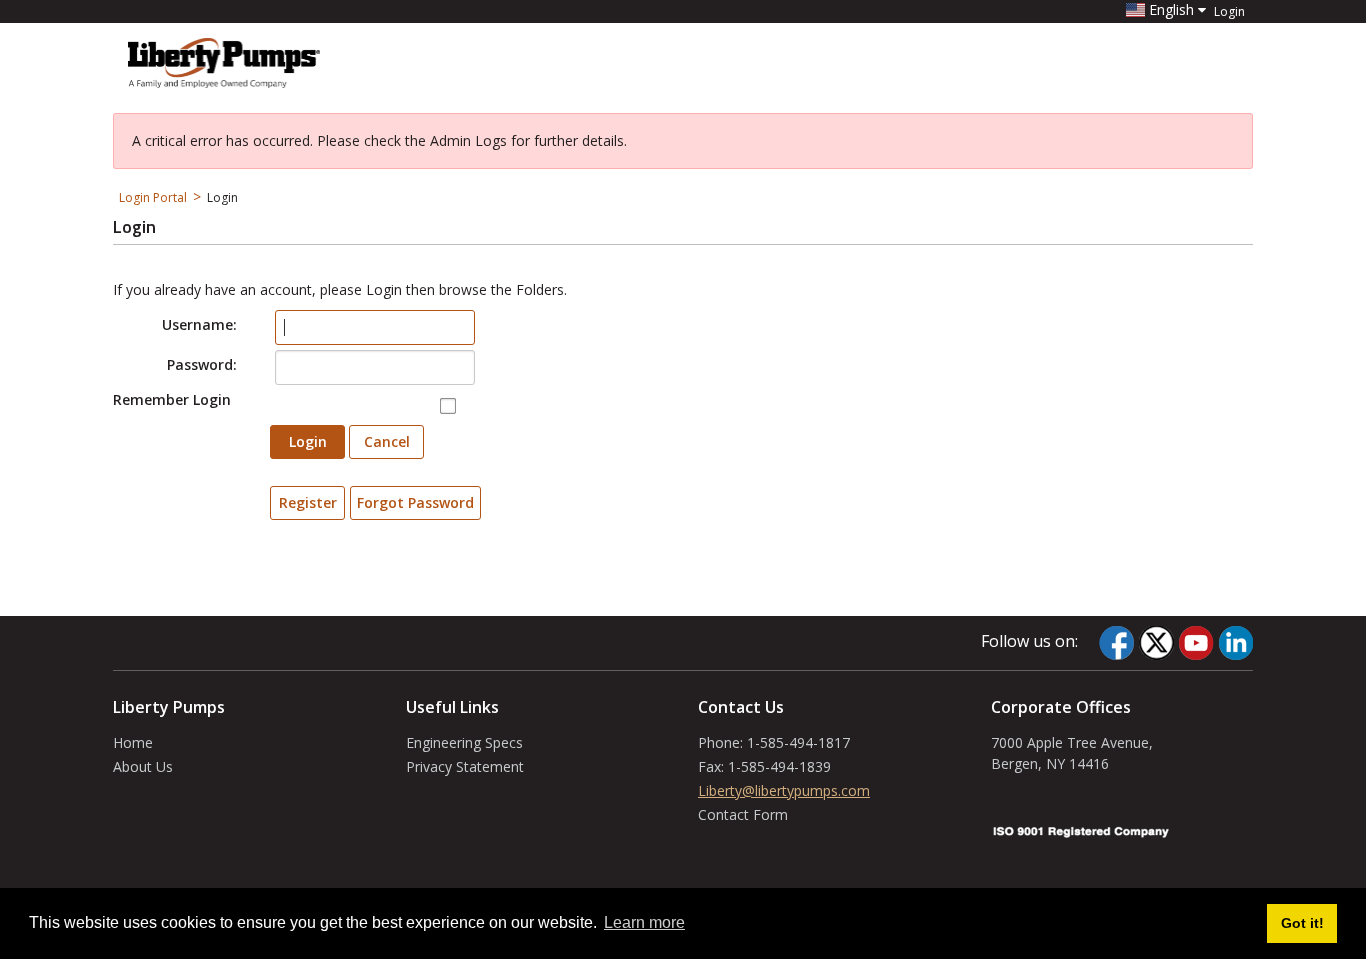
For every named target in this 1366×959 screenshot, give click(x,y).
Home (133, 742)
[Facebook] (1116, 643)
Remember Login (172, 399)
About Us (143, 766)
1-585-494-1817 (798, 742)
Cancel (387, 441)
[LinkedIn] (1235, 643)
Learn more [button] (644, 922)
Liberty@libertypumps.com (784, 790)
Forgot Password (415, 502)
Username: (199, 324)
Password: (202, 364)
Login (1229, 12)
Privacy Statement (465, 766)
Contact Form (743, 814)
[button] (1166, 9)
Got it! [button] (1302, 923)
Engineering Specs (464, 742)
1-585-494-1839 (779, 766)
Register (308, 502)
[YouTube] (1196, 643)
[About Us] (224, 61)
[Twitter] (1156, 643)
